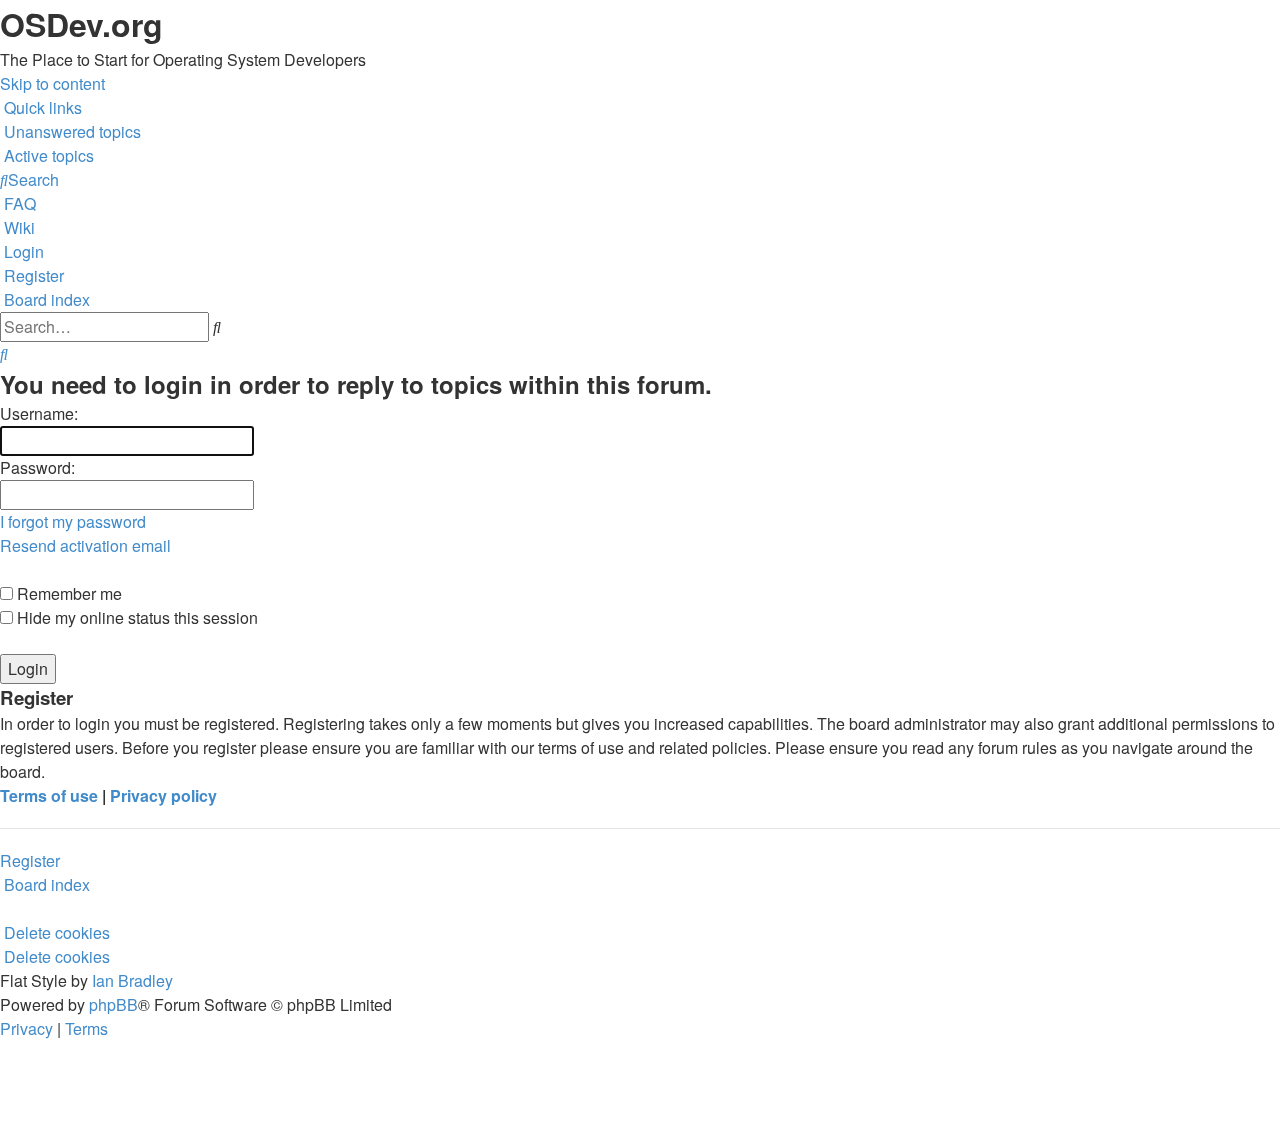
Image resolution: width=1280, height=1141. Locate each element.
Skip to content (52, 83)
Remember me (67, 593)
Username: (39, 413)
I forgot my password (73, 521)
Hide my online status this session (135, 617)
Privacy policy (163, 795)
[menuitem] (70, 131)
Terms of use (49, 795)
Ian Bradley (132, 980)
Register (30, 860)
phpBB (113, 1004)
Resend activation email (85, 545)
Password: (37, 467)
